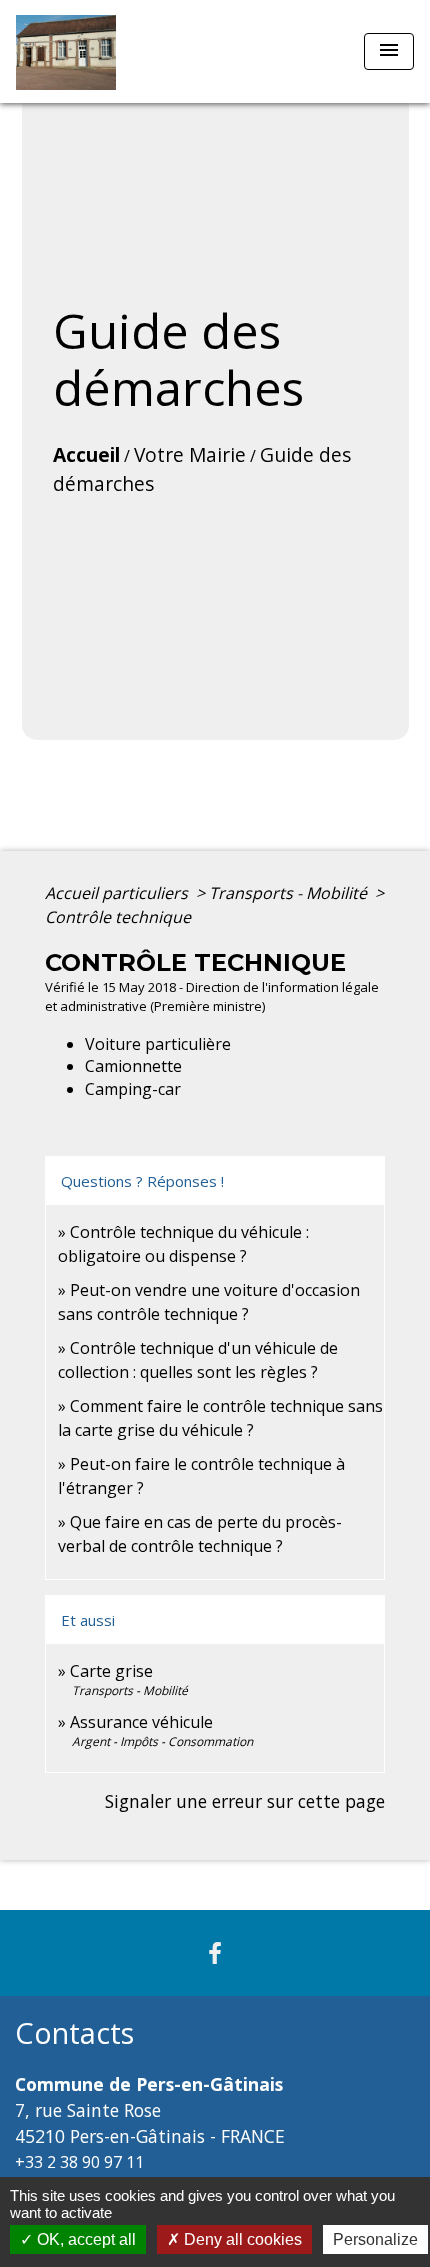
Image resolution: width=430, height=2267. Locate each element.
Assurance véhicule (141, 1722)
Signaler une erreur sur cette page (245, 1801)
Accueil (86, 454)
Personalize (375, 2239)
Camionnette (133, 1066)
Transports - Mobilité (290, 893)
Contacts (74, 2033)
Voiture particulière (158, 1044)
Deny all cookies (241, 2239)
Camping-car (133, 1089)
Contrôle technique (118, 917)
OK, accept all (84, 2239)
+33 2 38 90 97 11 (79, 2162)
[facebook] (215, 1952)
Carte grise (111, 1671)
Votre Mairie (190, 454)
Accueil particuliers (118, 893)
